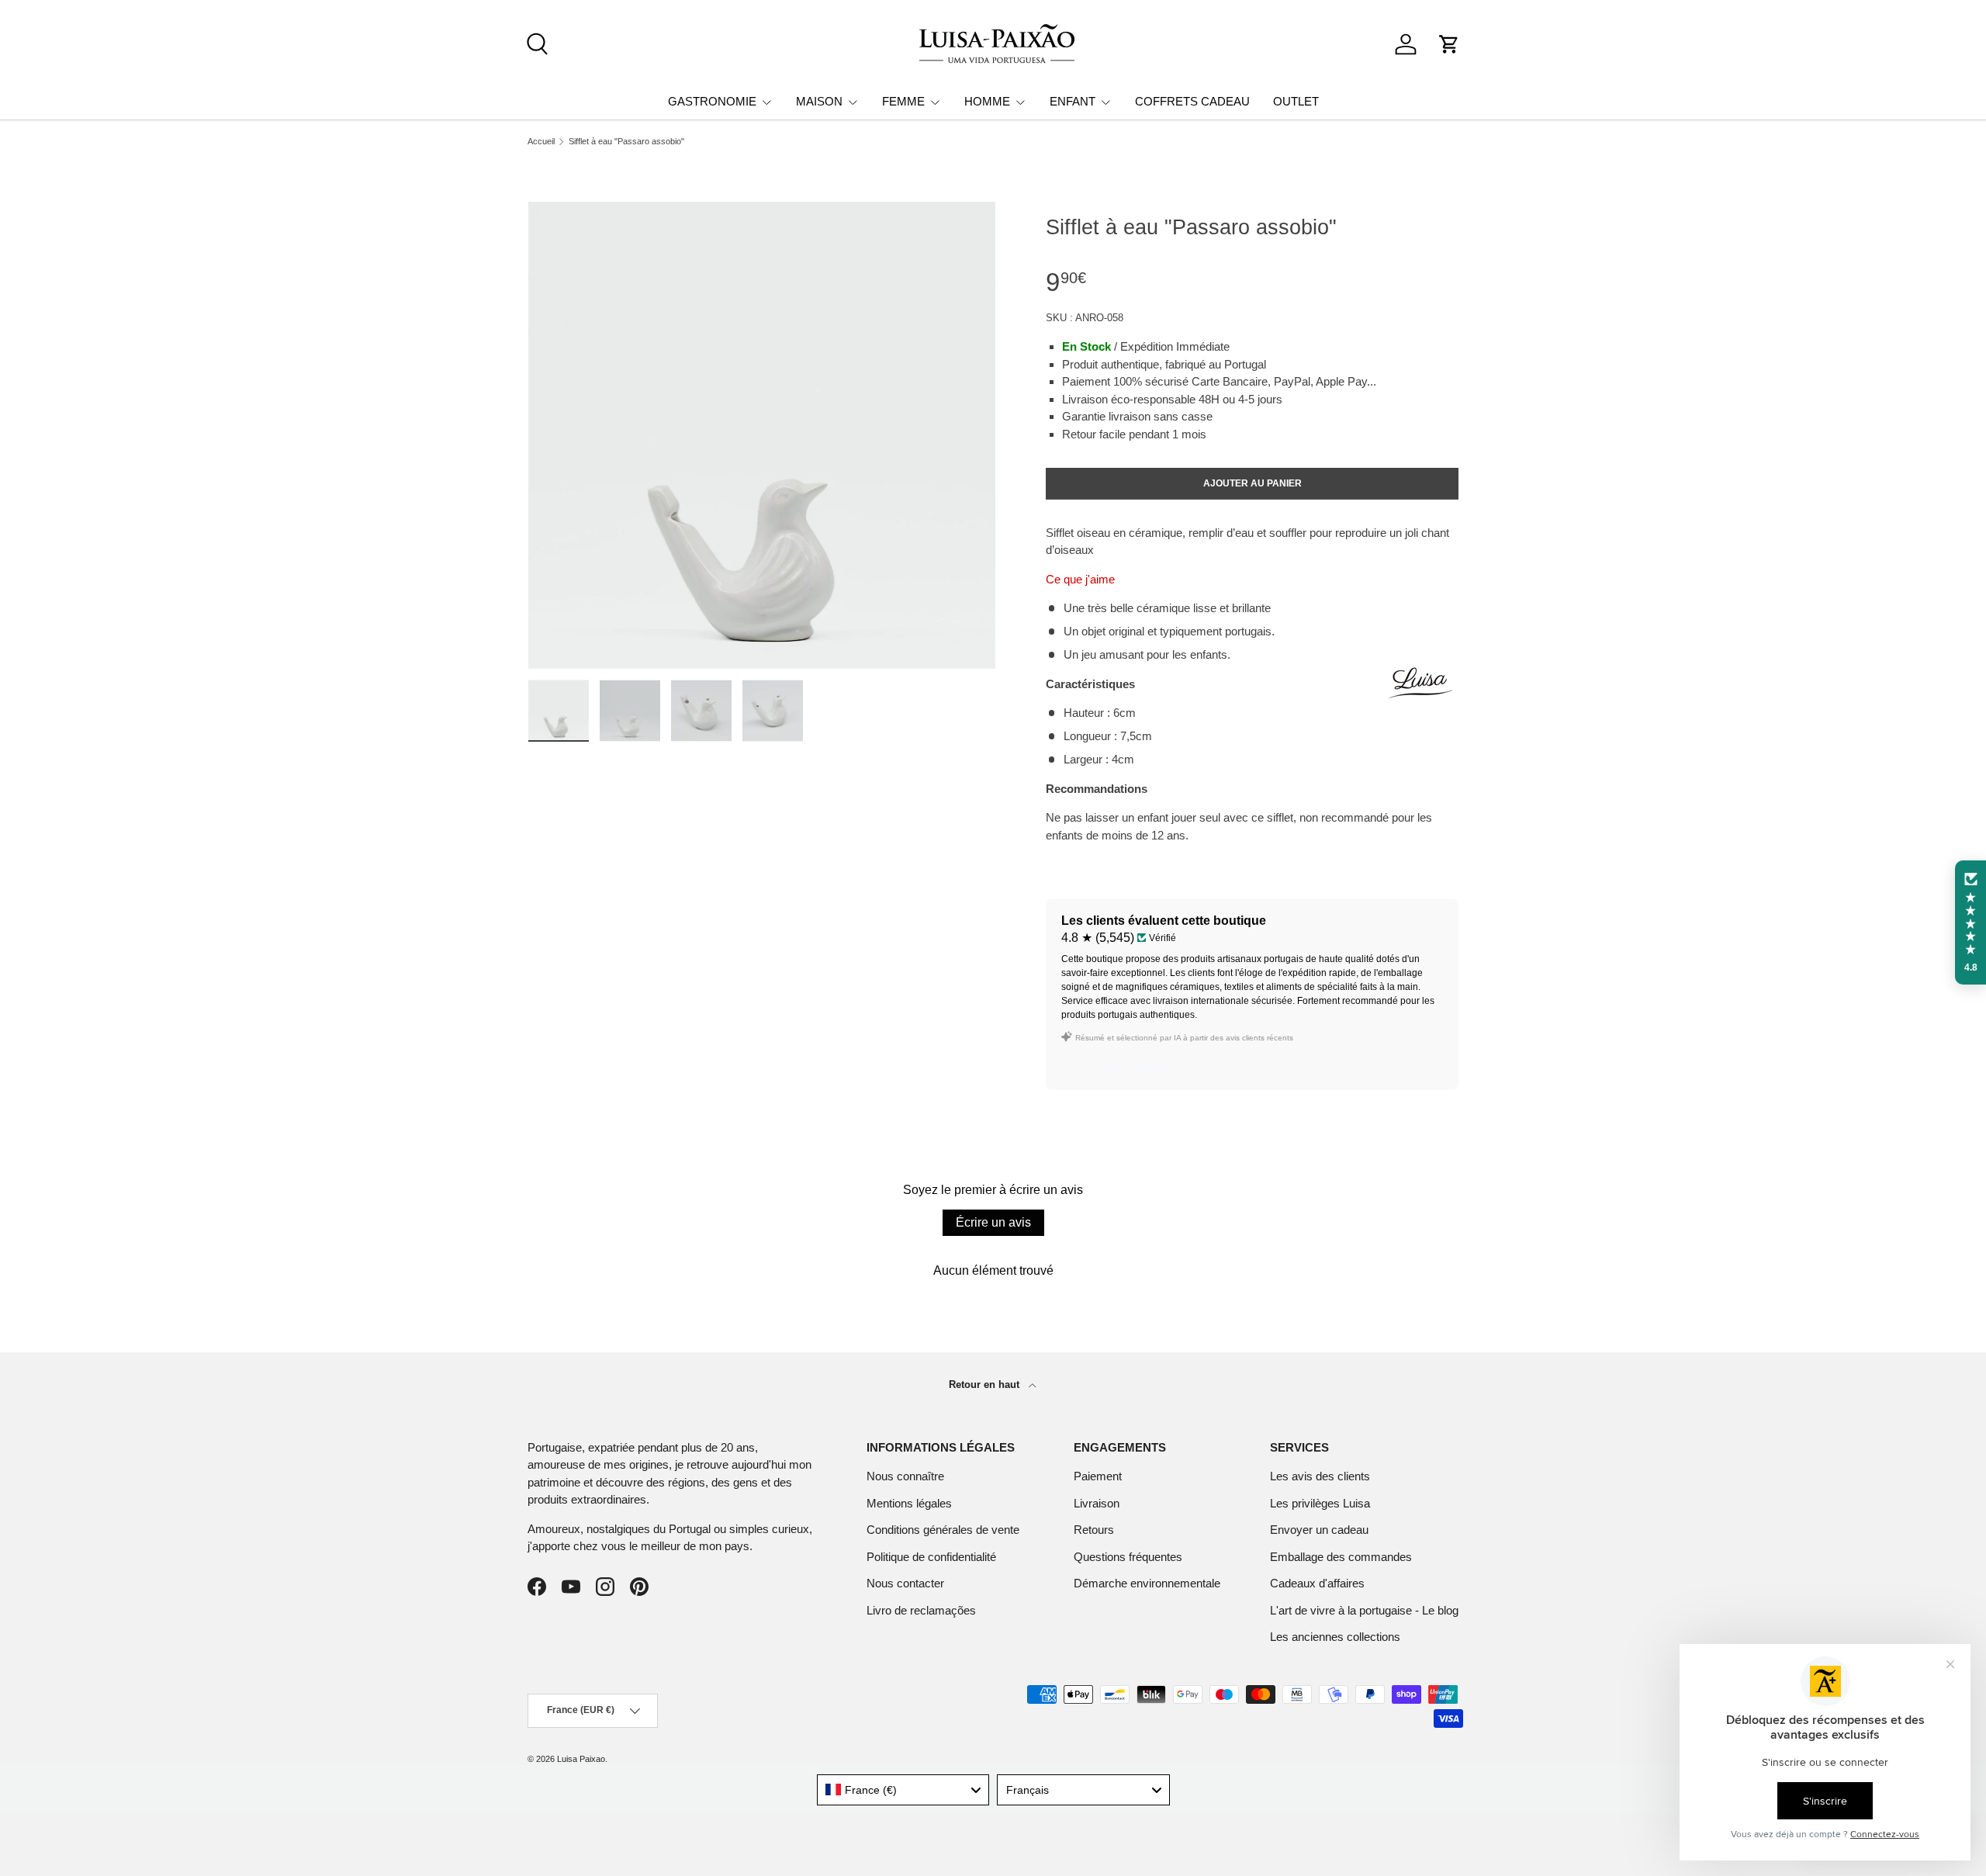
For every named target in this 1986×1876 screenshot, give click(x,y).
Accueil (541, 142)
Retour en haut (986, 1385)
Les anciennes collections (1335, 1637)
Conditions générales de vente (943, 1530)
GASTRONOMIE (712, 101)
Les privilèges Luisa (1320, 1503)
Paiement (1098, 1476)
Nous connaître (905, 1476)
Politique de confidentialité (931, 1557)
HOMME (987, 101)
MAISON (819, 101)
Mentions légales (909, 1503)
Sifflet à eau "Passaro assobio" (626, 142)
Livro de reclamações (921, 1610)
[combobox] (903, 1790)
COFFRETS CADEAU (1192, 101)
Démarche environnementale (1147, 1583)
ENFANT (1073, 101)
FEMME (903, 101)
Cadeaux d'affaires (1317, 1583)
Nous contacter (905, 1583)
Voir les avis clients (1120, 1064)
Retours (1094, 1530)
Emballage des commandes (1341, 1557)
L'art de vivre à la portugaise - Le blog (1364, 1610)
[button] (1449, 44)
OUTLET (1296, 101)
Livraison (1097, 1503)
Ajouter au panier (1252, 483)
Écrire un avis (993, 1222)
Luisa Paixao (581, 1759)
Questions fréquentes (1128, 1557)
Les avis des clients (1320, 1476)
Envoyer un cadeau (1319, 1530)
